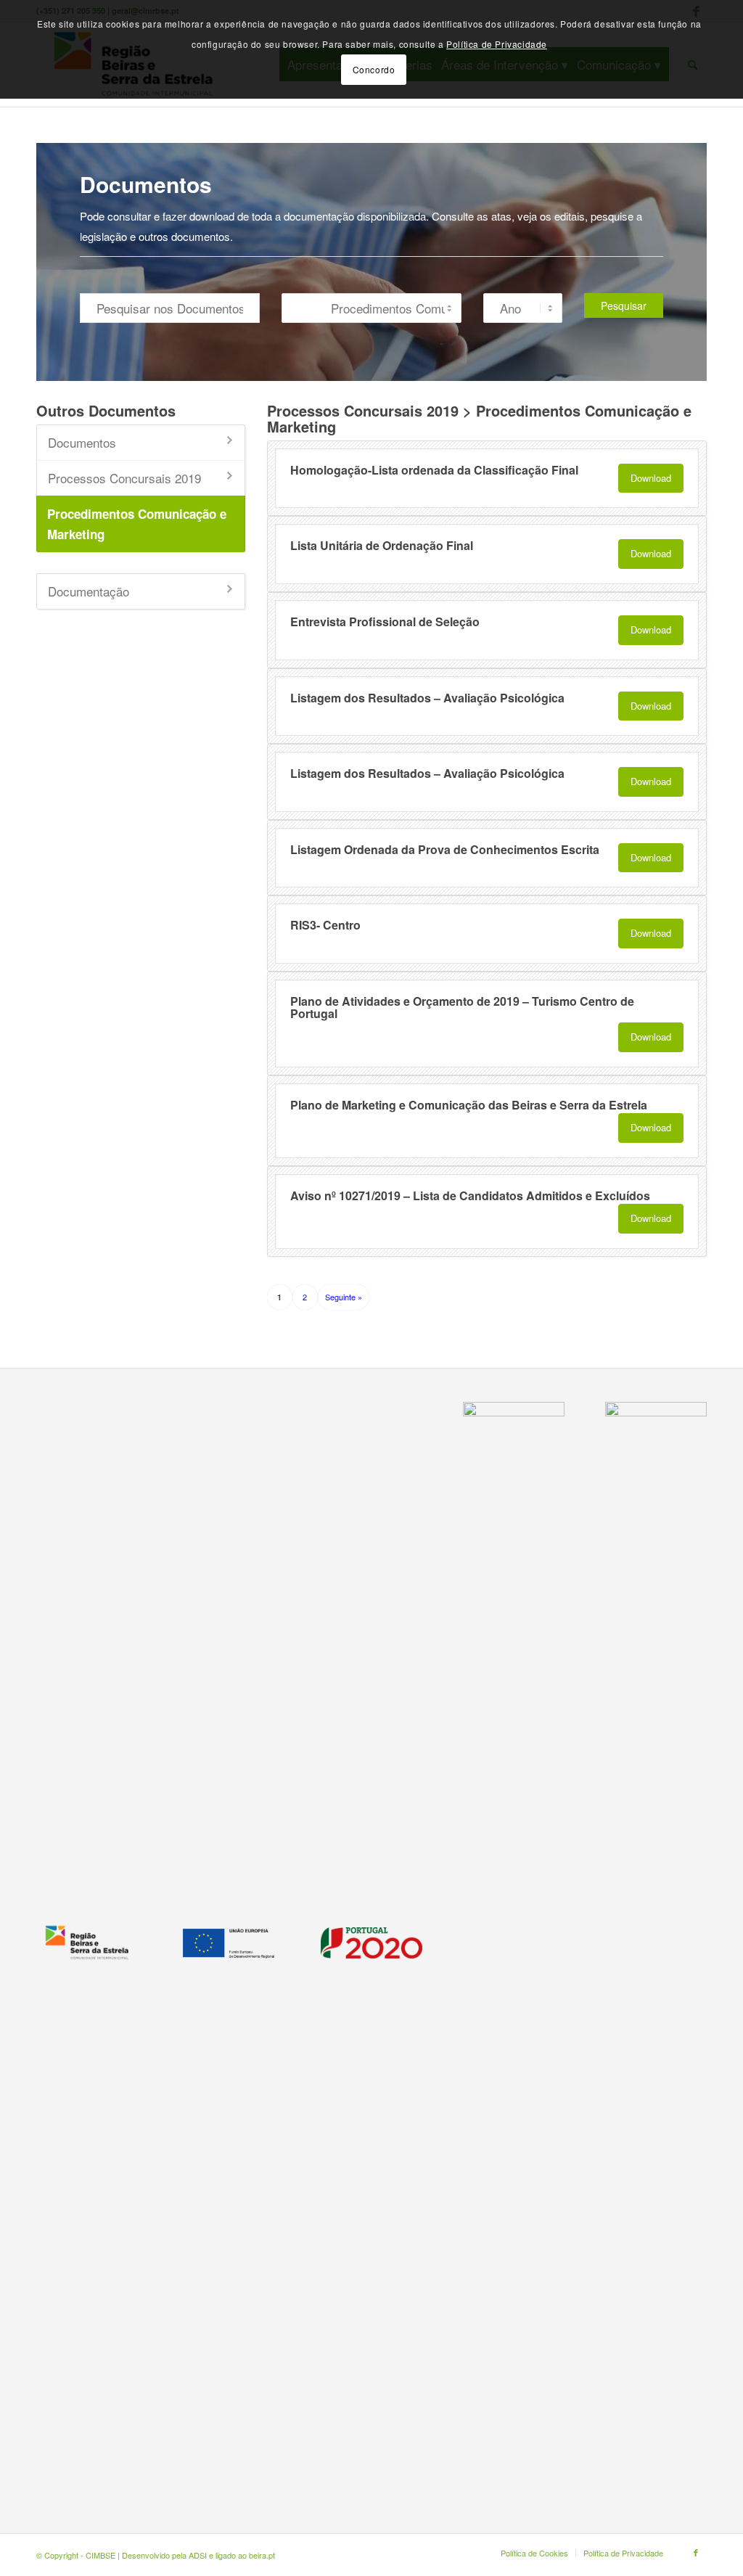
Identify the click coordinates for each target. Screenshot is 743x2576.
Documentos (82, 442)
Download (651, 478)
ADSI (198, 2555)
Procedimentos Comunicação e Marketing (137, 524)
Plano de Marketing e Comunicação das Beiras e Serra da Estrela (469, 1105)
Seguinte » (344, 1297)
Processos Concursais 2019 (124, 478)
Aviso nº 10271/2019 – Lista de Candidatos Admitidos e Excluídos (470, 1195)
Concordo (374, 69)
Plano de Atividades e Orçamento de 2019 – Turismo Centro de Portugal (462, 1008)
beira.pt (262, 2555)
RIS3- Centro (325, 925)
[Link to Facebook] (696, 2552)
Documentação (89, 591)
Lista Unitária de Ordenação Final (382, 545)
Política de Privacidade (497, 44)
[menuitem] (534, 2553)
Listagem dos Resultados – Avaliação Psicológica (427, 698)
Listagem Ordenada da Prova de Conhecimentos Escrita (445, 849)
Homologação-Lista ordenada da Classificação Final (434, 470)
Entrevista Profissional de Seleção (385, 622)
